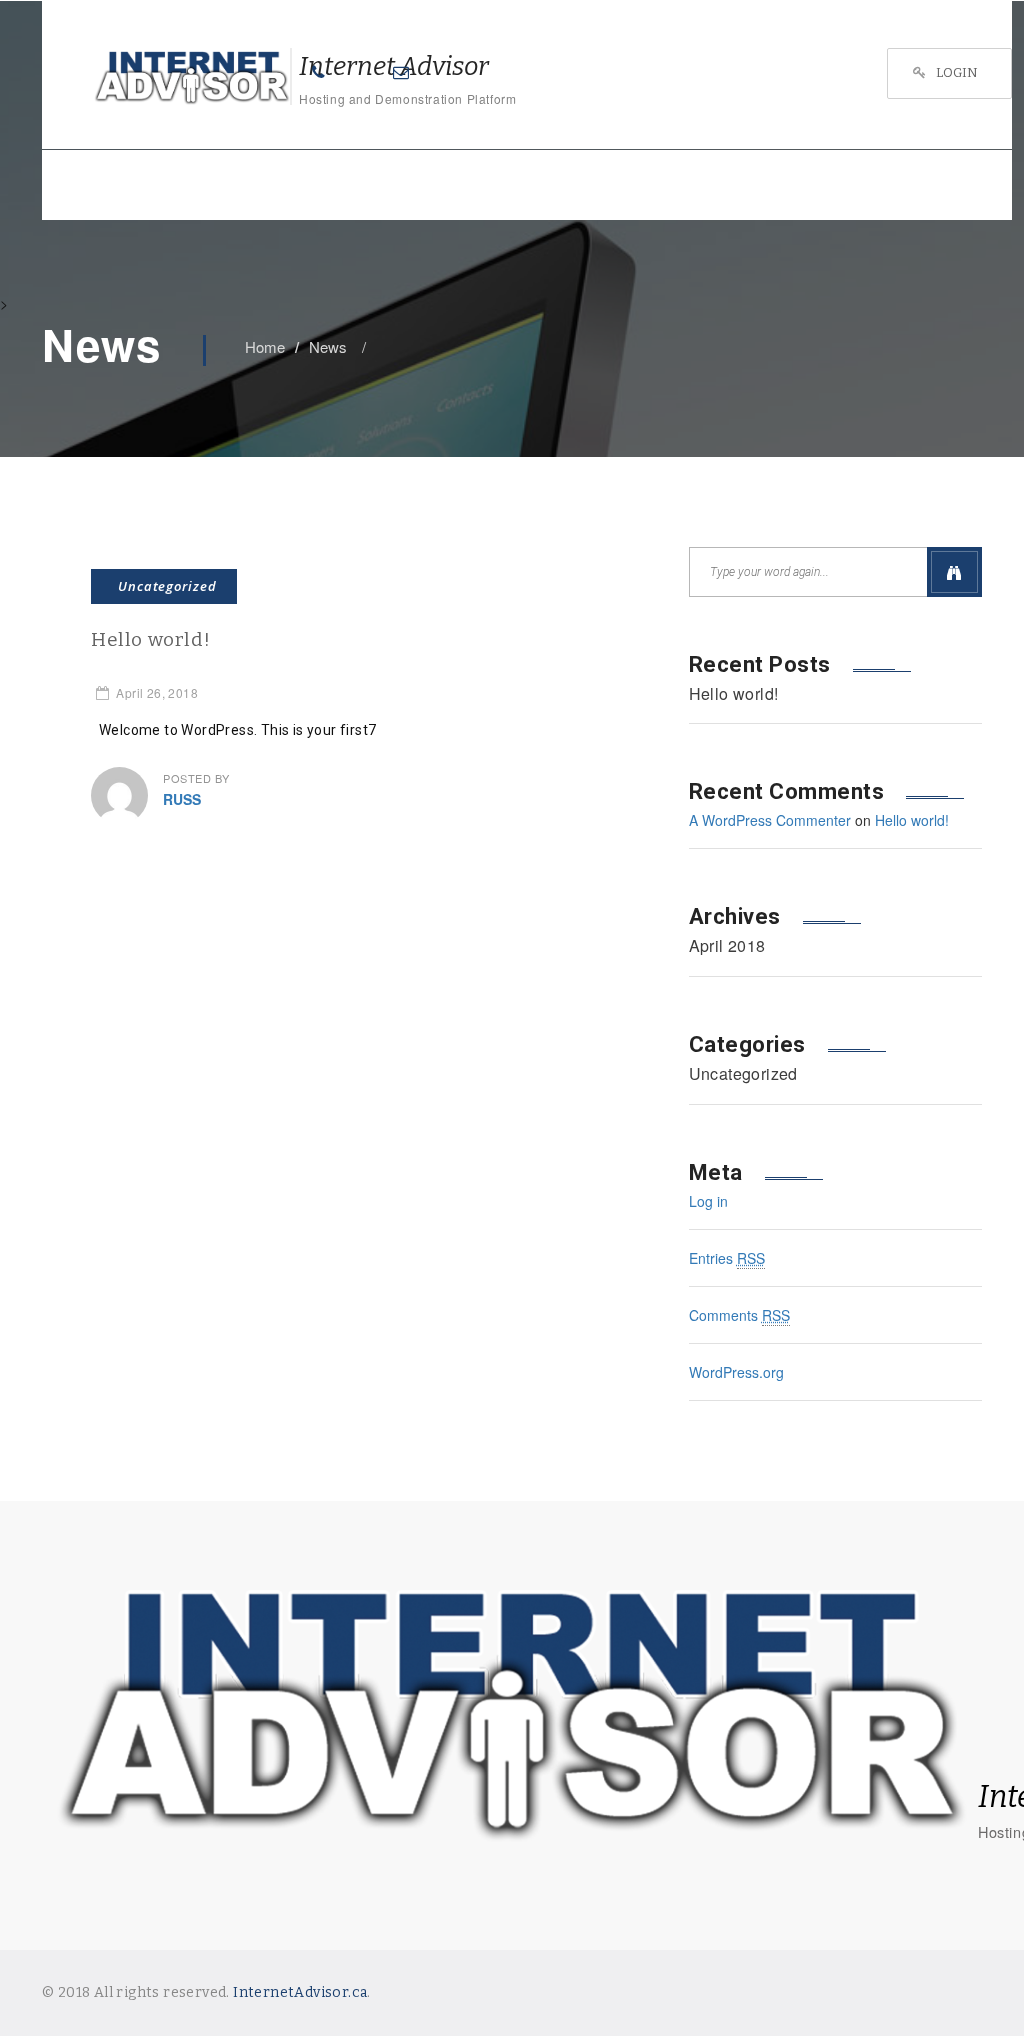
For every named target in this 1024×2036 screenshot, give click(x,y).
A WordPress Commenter (770, 820)
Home (265, 346)
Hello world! (150, 639)
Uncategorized (167, 586)
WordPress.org (736, 1372)
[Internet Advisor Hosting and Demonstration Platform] (167, 76)
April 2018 (727, 946)
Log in (708, 1201)
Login (957, 72)
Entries (727, 1258)
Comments (739, 1315)
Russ (182, 799)
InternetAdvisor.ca (300, 1992)
